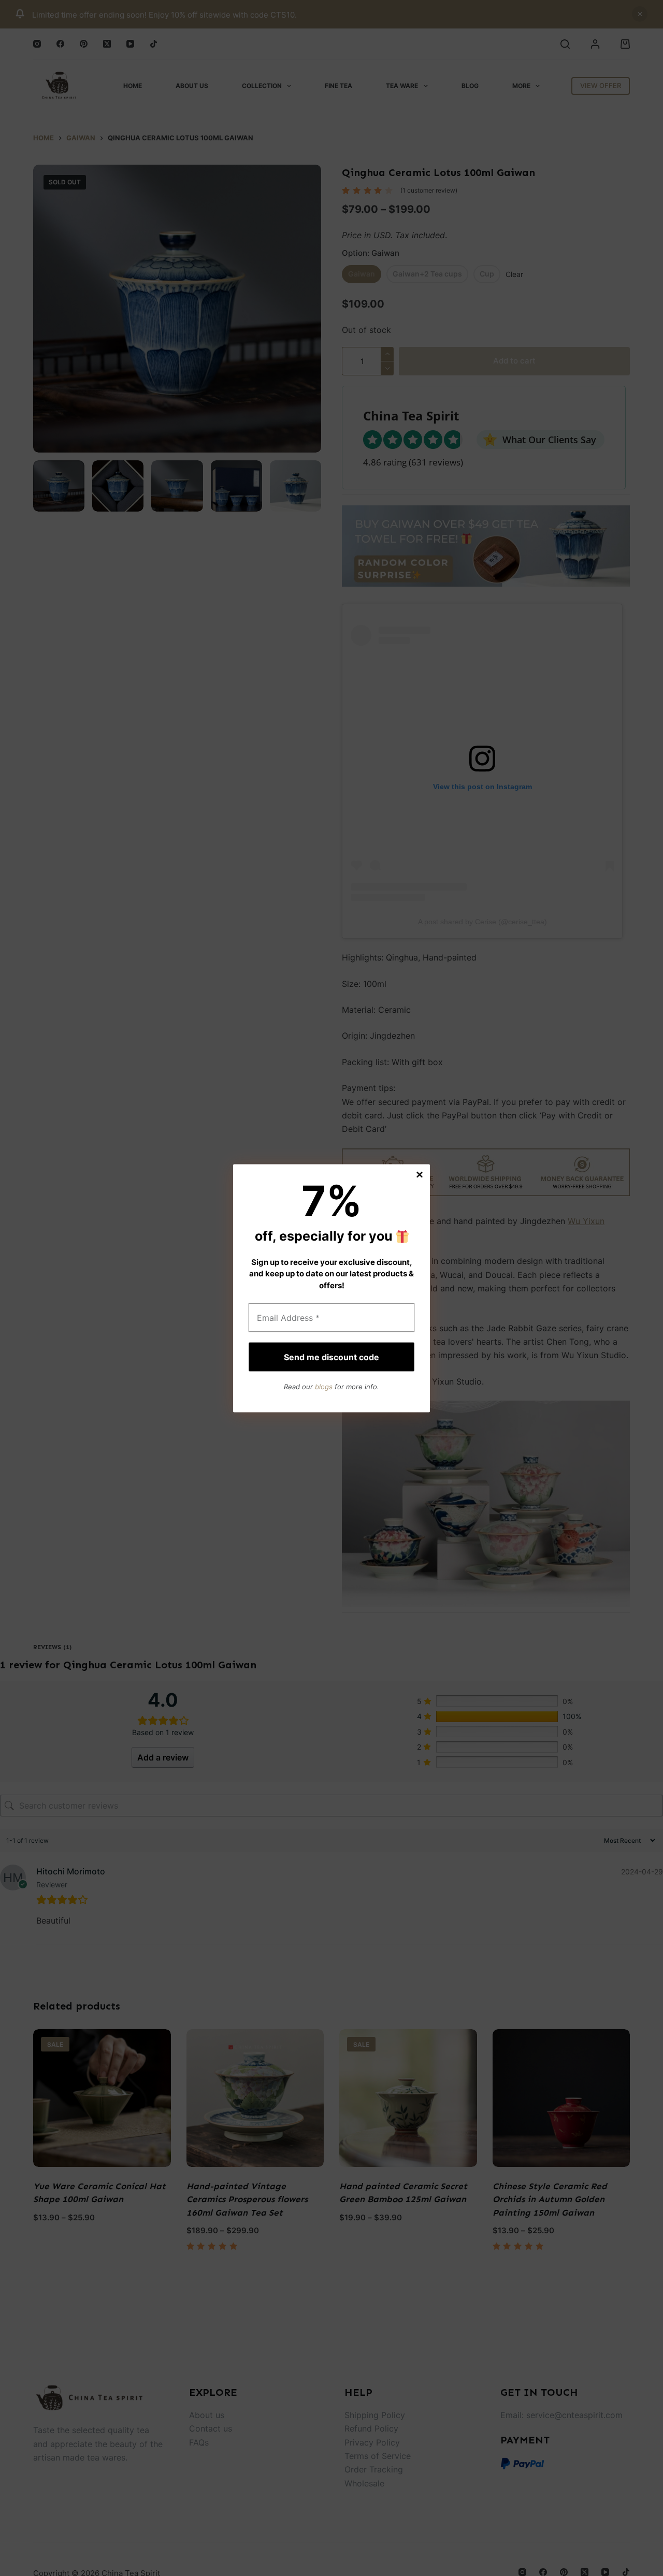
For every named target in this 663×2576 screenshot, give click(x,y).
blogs (324, 1386)
